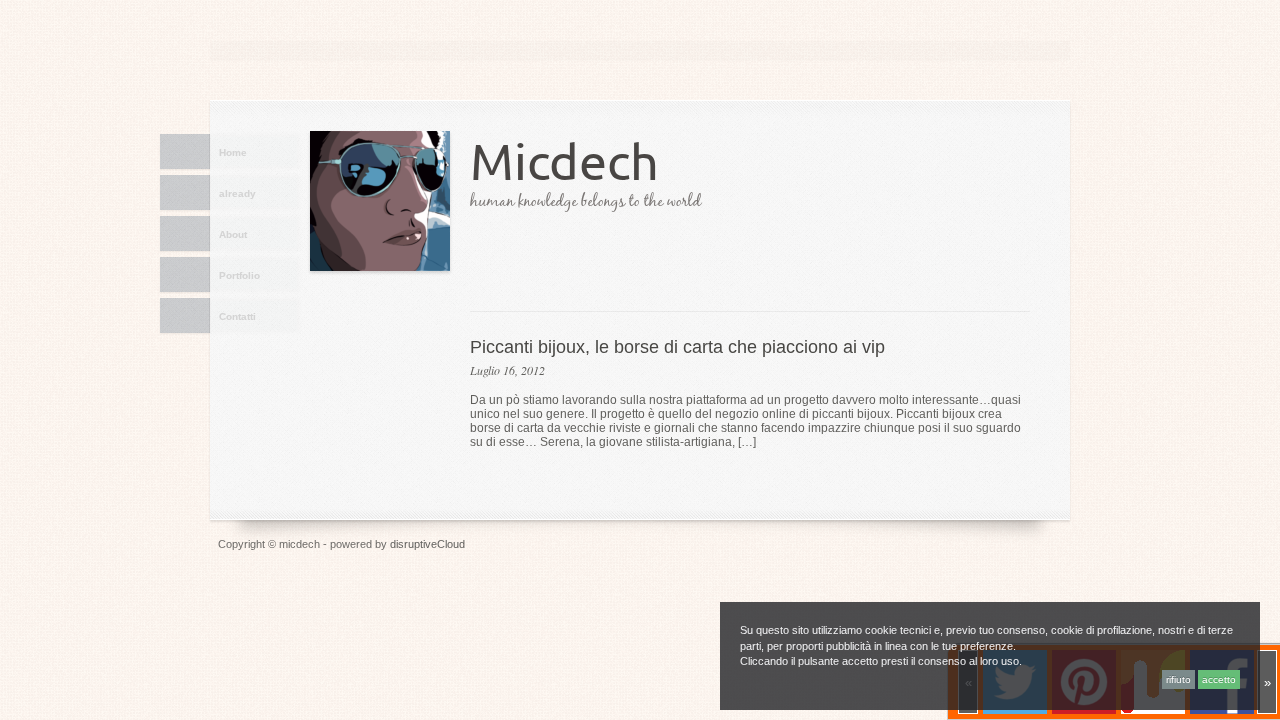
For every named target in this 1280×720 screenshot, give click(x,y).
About (233, 234)
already (237, 193)
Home (233, 152)
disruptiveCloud (427, 544)
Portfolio (239, 275)
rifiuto (1178, 679)
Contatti (237, 316)
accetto (1219, 679)
